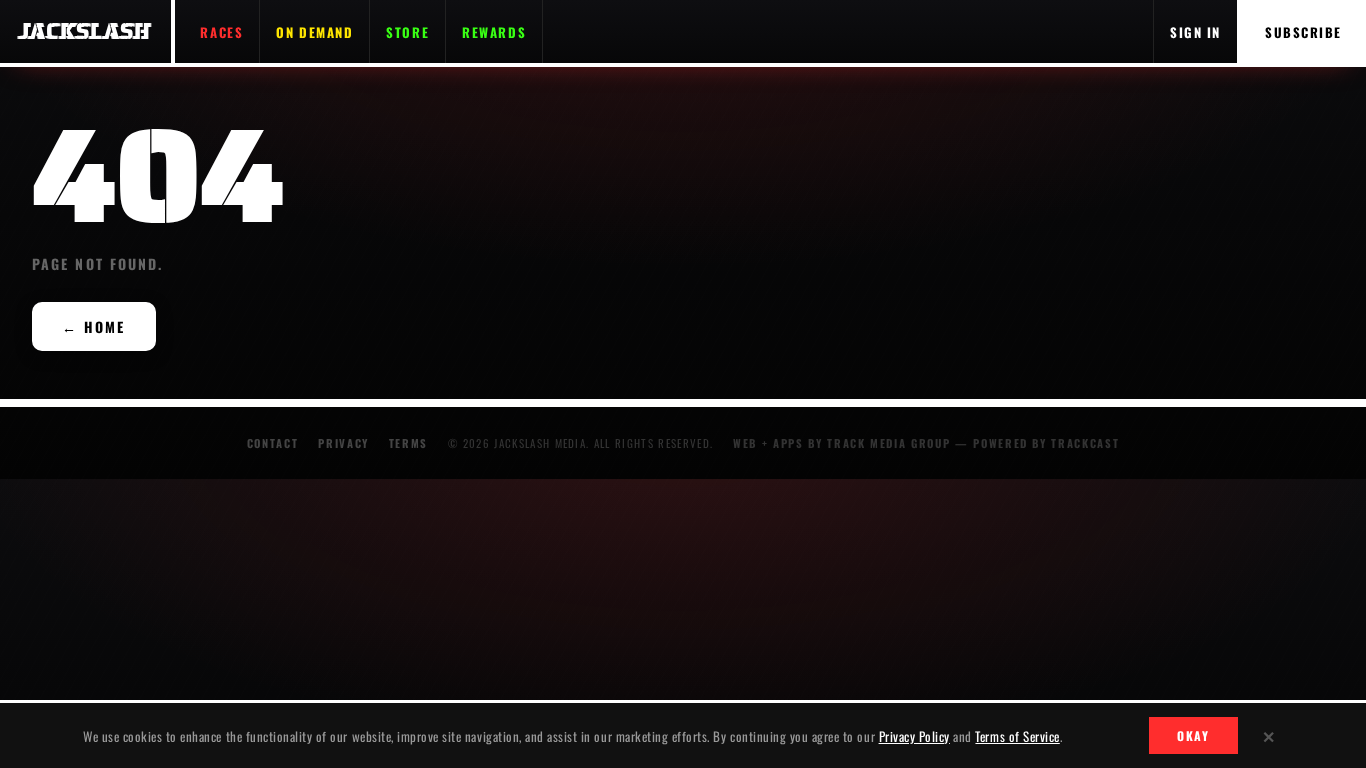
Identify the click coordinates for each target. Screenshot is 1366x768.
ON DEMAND (314, 32)
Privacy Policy (914, 736)
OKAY (1193, 735)
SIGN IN (1195, 32)
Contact (273, 443)
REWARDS (494, 32)
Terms (408, 443)
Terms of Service (1017, 736)
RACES (221, 32)
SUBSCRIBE (1303, 32)
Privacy (343, 443)
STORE (407, 32)
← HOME (94, 326)
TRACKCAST (1085, 443)
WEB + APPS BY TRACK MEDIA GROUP (841, 443)
